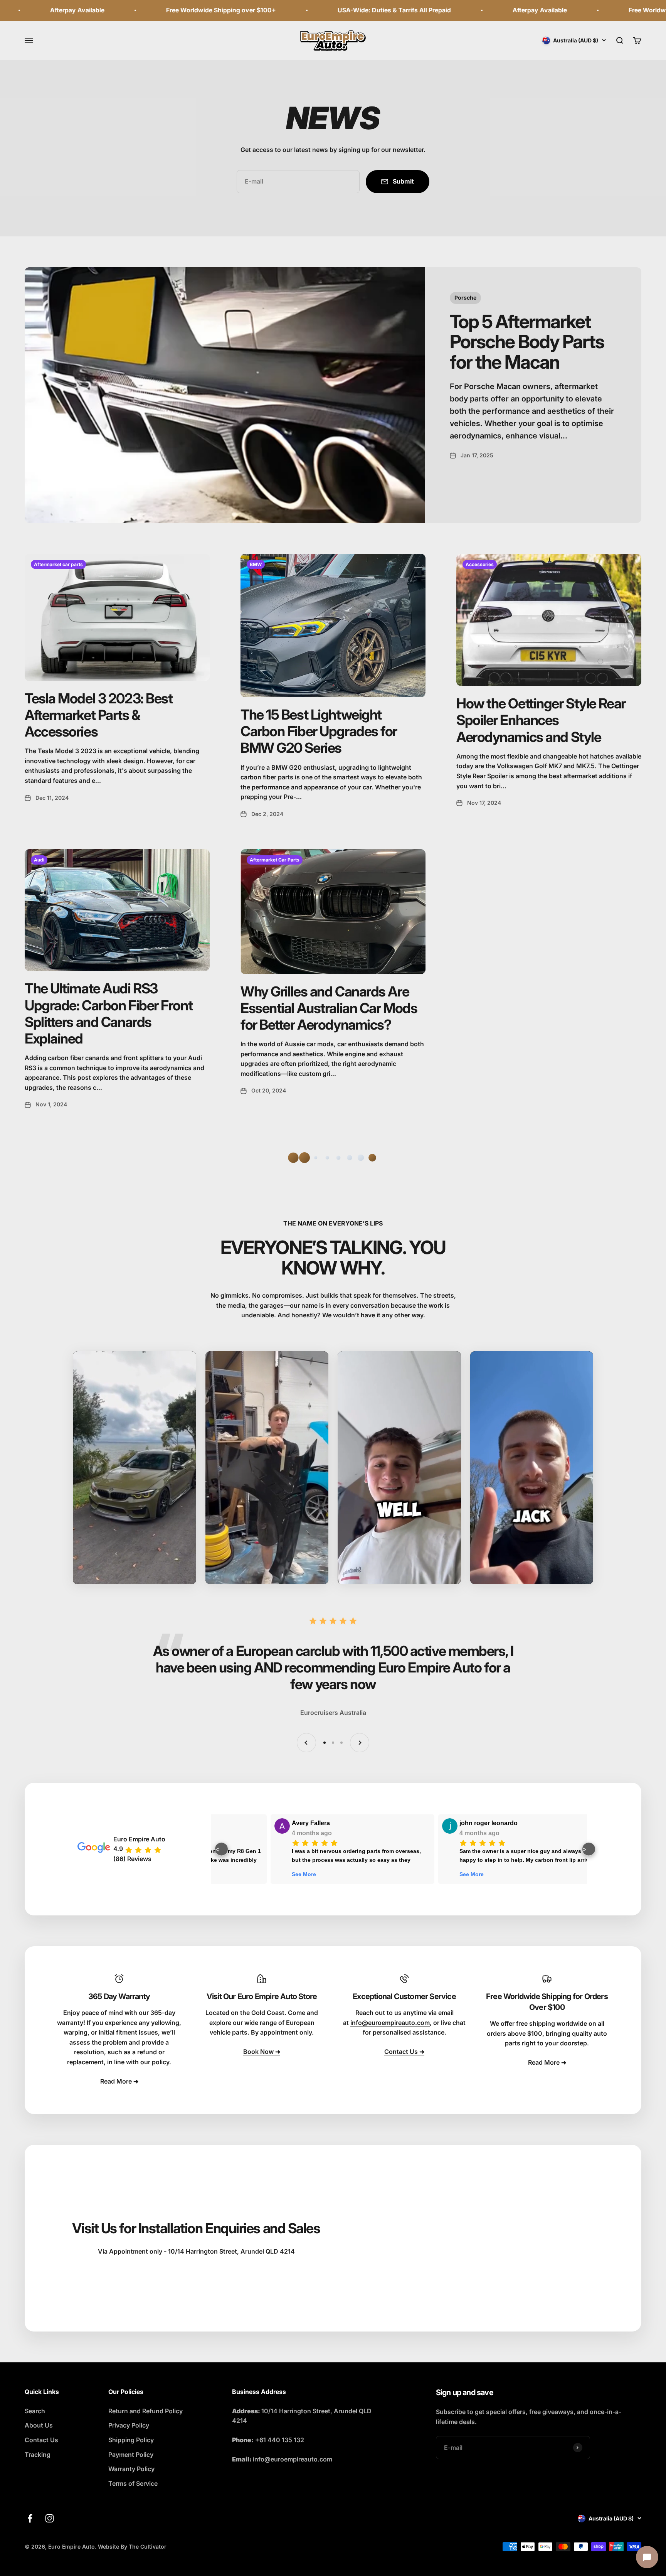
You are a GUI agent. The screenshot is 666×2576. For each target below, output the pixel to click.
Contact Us (41, 2440)
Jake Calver (324, 1823)
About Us (39, 2425)
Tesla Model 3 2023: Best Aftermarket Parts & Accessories (98, 715)
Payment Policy (131, 2455)
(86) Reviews (132, 1859)
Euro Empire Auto (139, 1839)
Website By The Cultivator (132, 2546)
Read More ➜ (119, 2081)
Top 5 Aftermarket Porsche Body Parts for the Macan (527, 342)
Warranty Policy (131, 2469)
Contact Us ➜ (404, 2052)
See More (319, 1874)
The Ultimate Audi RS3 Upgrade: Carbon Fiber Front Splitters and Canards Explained (108, 1013)
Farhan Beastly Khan (506, 1823)
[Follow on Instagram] (50, 2518)
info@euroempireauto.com (390, 2023)
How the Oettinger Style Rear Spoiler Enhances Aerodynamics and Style (541, 720)
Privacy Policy (129, 2425)
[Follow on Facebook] (30, 2518)
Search (35, 2411)
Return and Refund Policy (145, 2411)
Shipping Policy (131, 2440)
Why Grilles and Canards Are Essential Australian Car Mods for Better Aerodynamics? (329, 1008)
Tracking (38, 2455)
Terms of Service (133, 2483)
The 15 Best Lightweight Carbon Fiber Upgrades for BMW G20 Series (319, 731)
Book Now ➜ (262, 2052)
